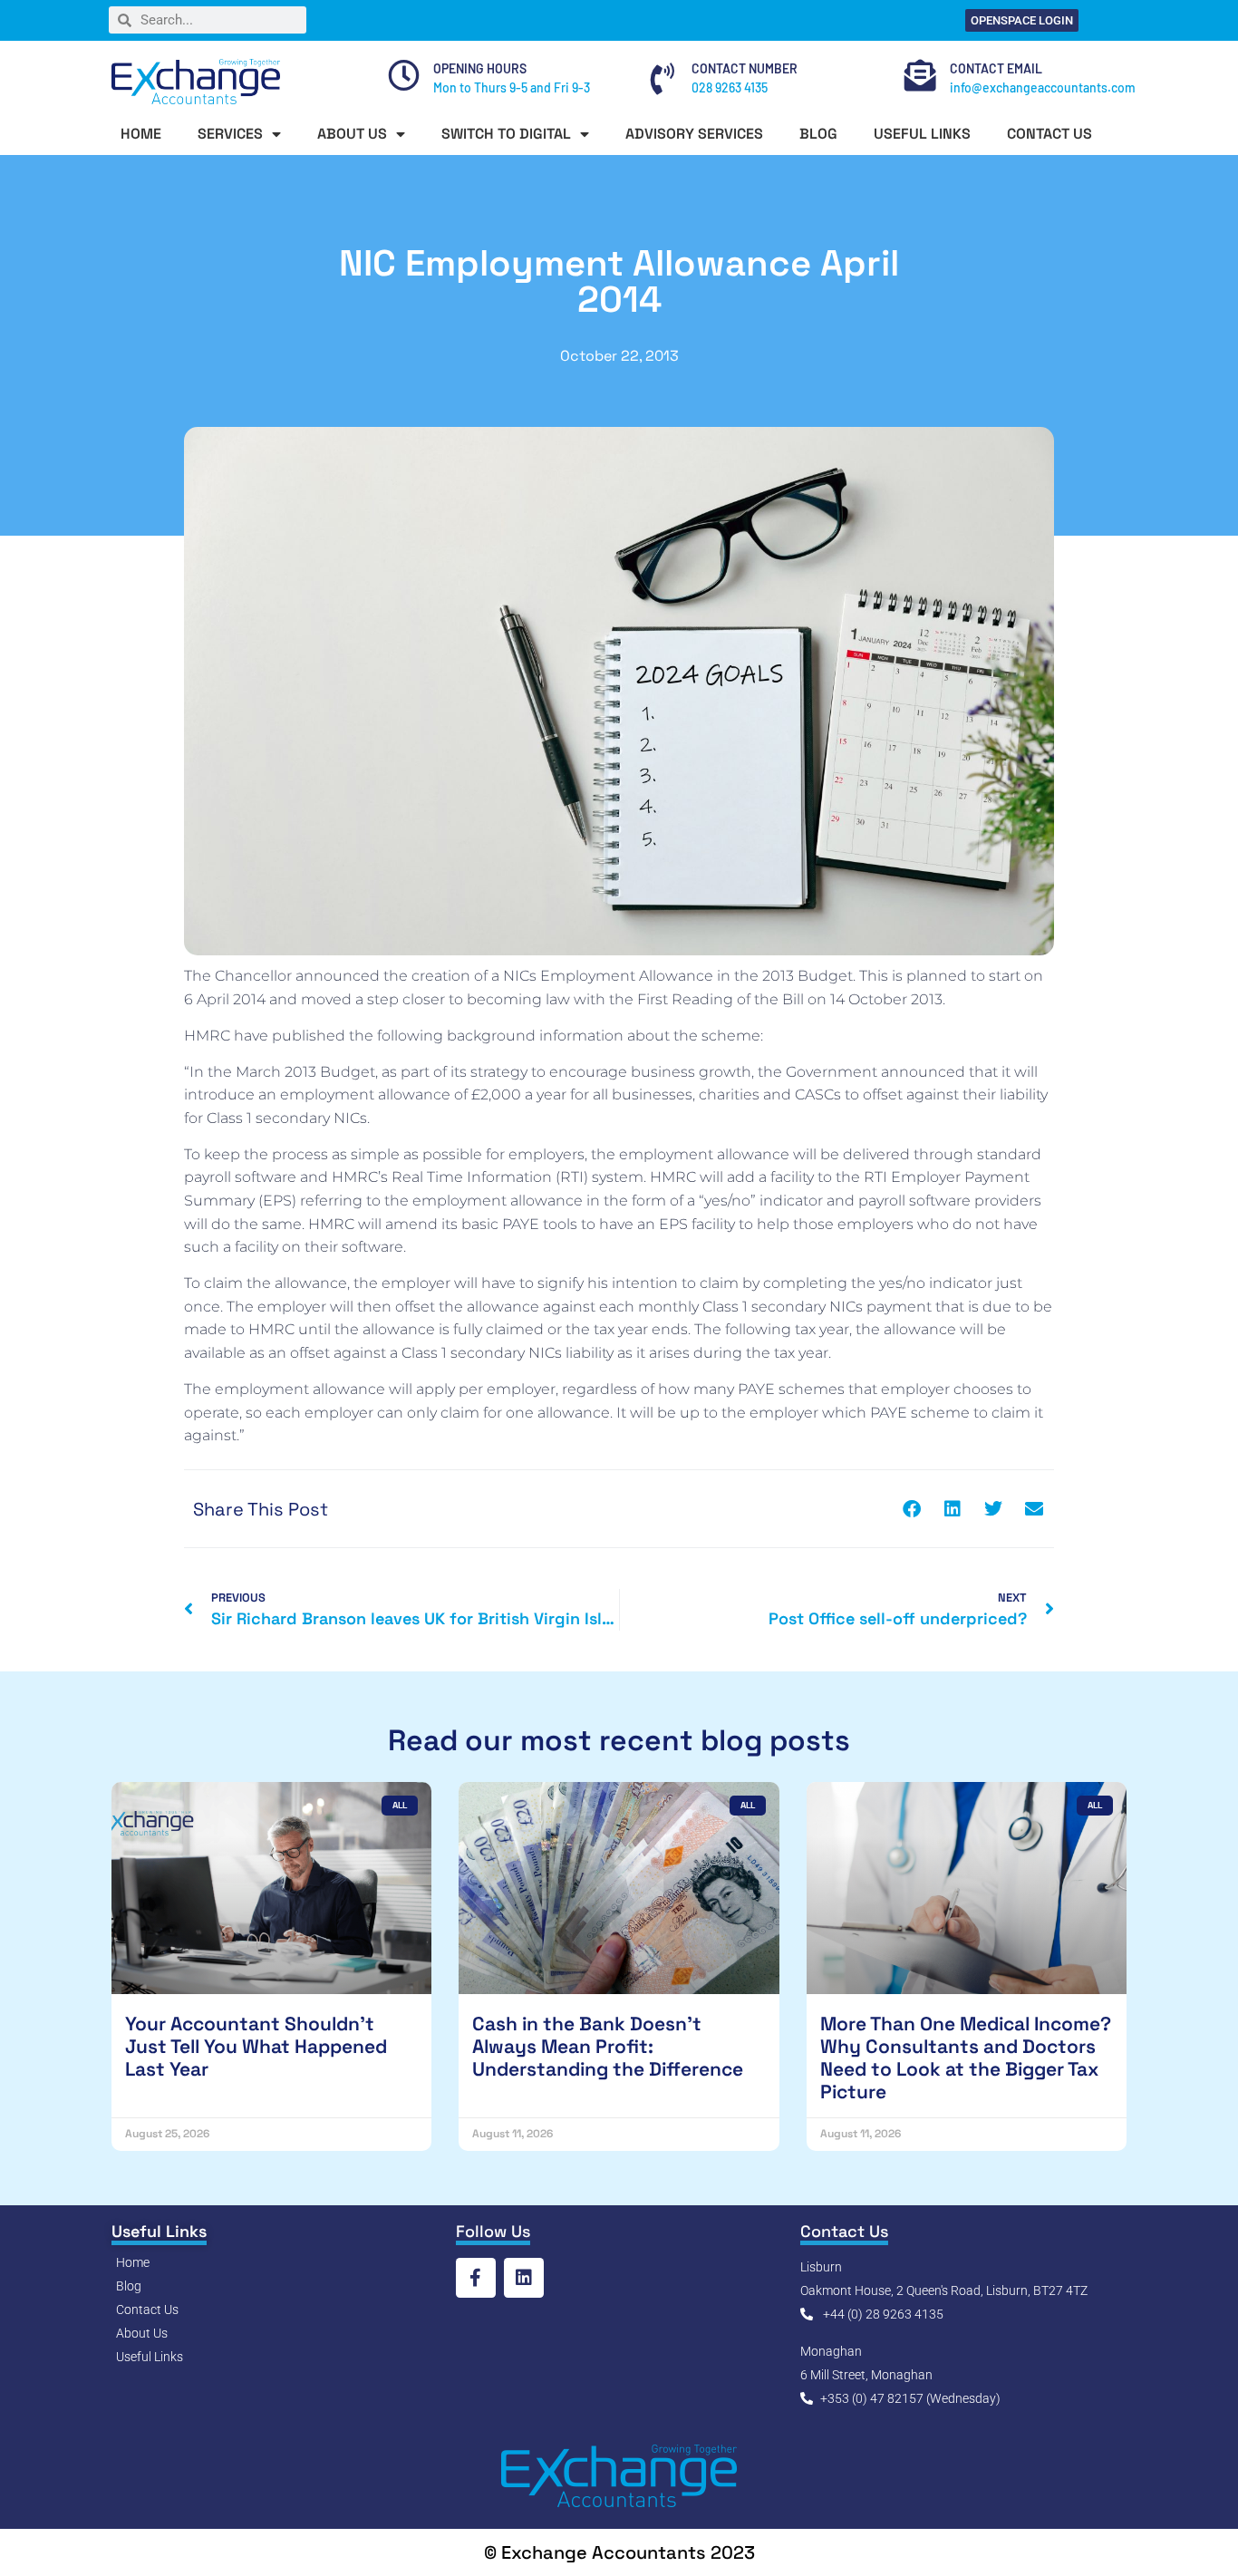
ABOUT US (352, 134)
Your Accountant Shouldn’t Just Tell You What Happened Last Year (256, 2046)
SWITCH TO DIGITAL (506, 134)
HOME (141, 134)
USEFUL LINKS (922, 134)
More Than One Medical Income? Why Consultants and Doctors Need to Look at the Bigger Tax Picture (966, 2058)
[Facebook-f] (476, 2278)
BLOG (818, 134)
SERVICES (230, 134)
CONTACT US (1049, 134)
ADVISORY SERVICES (694, 134)
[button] (911, 1509)
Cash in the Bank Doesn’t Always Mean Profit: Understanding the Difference (608, 2046)
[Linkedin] (524, 2278)
